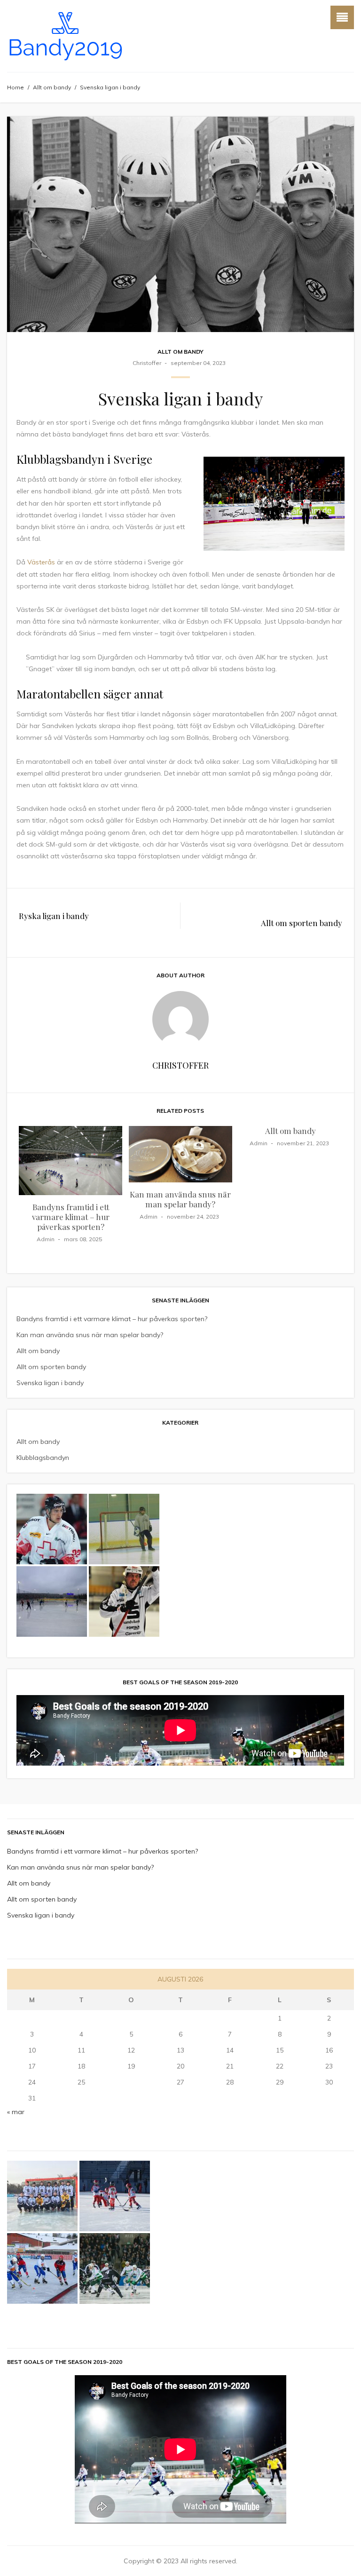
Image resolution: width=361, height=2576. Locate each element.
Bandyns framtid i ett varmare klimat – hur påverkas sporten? (71, 1217)
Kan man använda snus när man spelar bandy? (180, 1199)
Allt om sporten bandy (302, 923)
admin (46, 1239)
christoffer (147, 363)
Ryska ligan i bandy (54, 916)
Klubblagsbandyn (43, 1458)
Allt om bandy (52, 87)
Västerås (41, 562)
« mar (16, 2112)
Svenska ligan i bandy (50, 1383)
